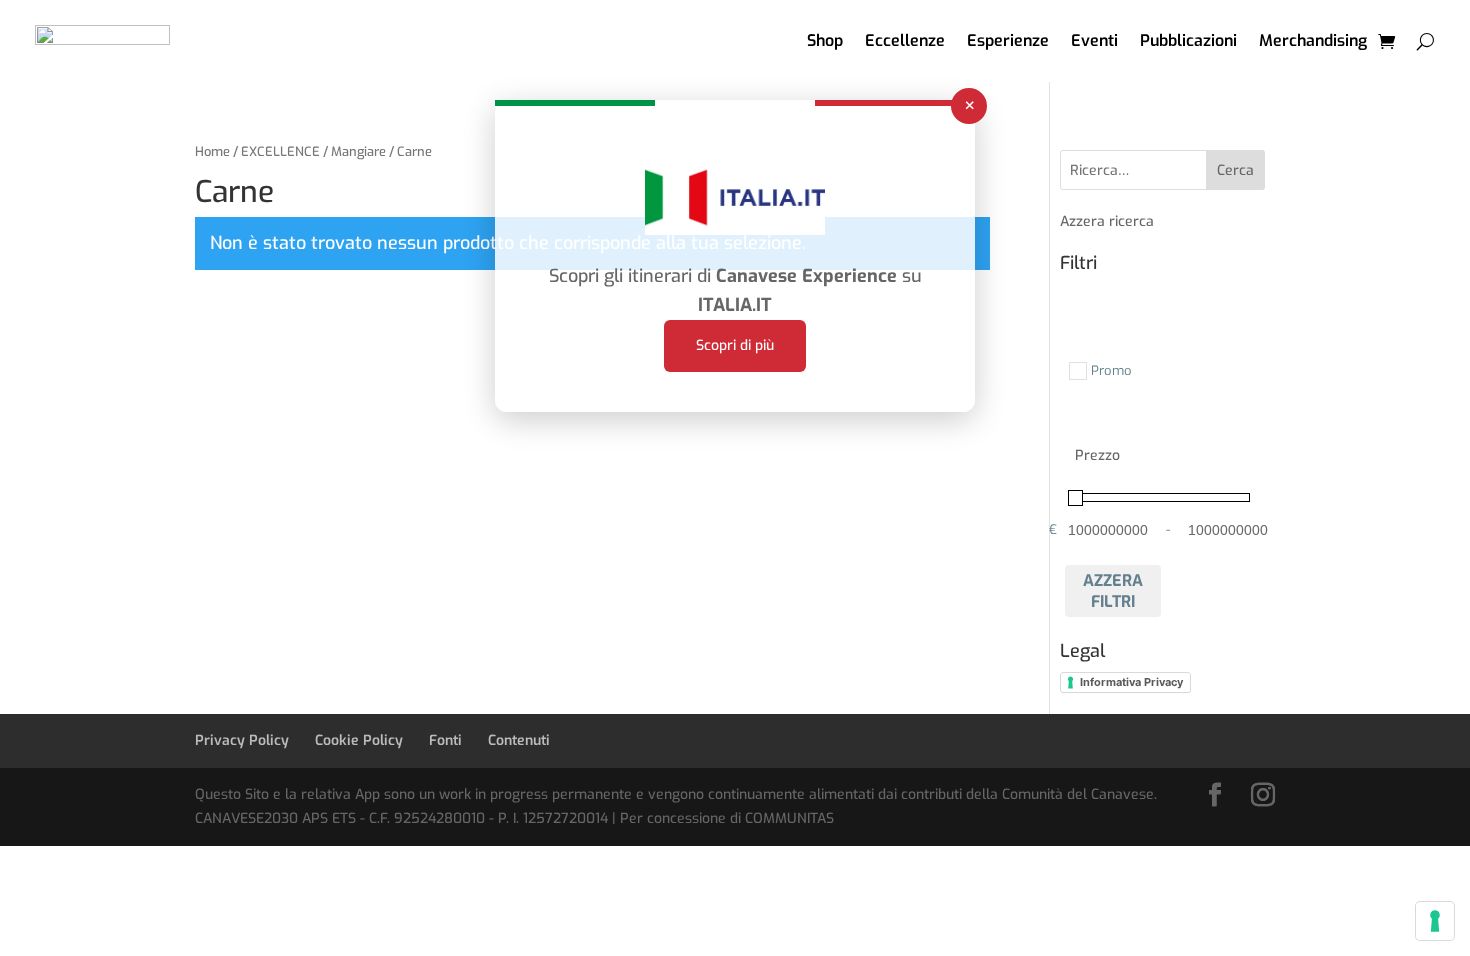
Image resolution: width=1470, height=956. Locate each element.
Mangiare (358, 151)
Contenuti (519, 740)
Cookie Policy (359, 740)
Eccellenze (905, 40)
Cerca (1235, 170)
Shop (825, 40)
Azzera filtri (1113, 591)
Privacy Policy (242, 740)
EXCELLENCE (280, 151)
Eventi (1094, 40)
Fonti (445, 740)
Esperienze (1008, 40)
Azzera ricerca (1107, 221)
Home (212, 151)
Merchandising (1313, 40)
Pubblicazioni (1188, 40)
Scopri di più (735, 345)
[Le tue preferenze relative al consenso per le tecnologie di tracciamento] (1435, 921)
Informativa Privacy (1131, 682)
